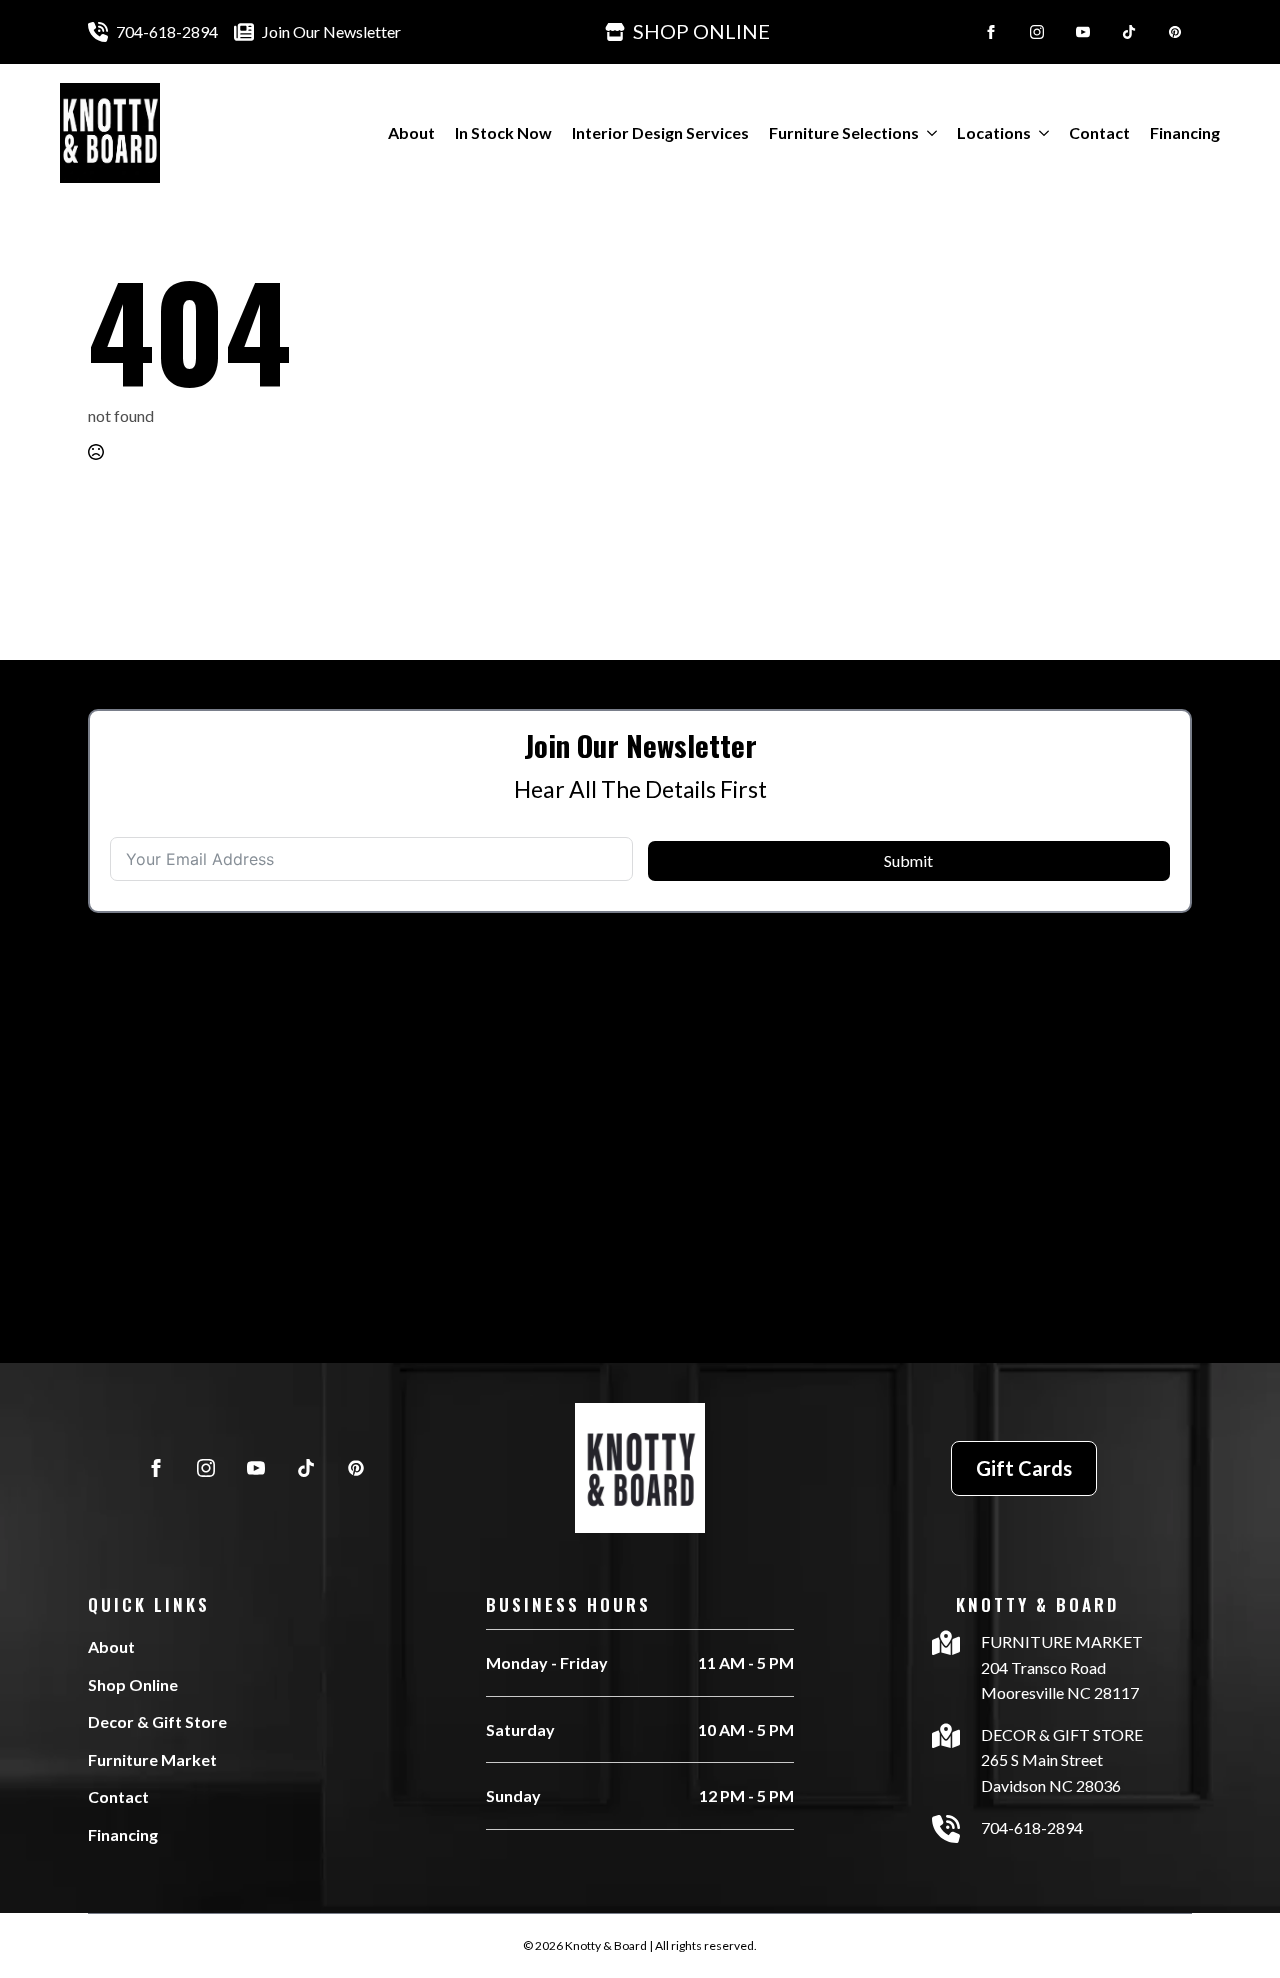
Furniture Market (152, 1759)
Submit (908, 860)
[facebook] (991, 32)
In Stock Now (503, 132)
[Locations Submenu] (1040, 133)
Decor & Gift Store (157, 1721)
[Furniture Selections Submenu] (928, 133)
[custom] (1129, 32)
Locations (994, 132)
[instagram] (1037, 32)
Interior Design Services (660, 132)
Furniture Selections (844, 132)
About (411, 132)
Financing (1185, 132)
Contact (1099, 132)
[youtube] (1083, 32)
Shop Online (133, 1684)
